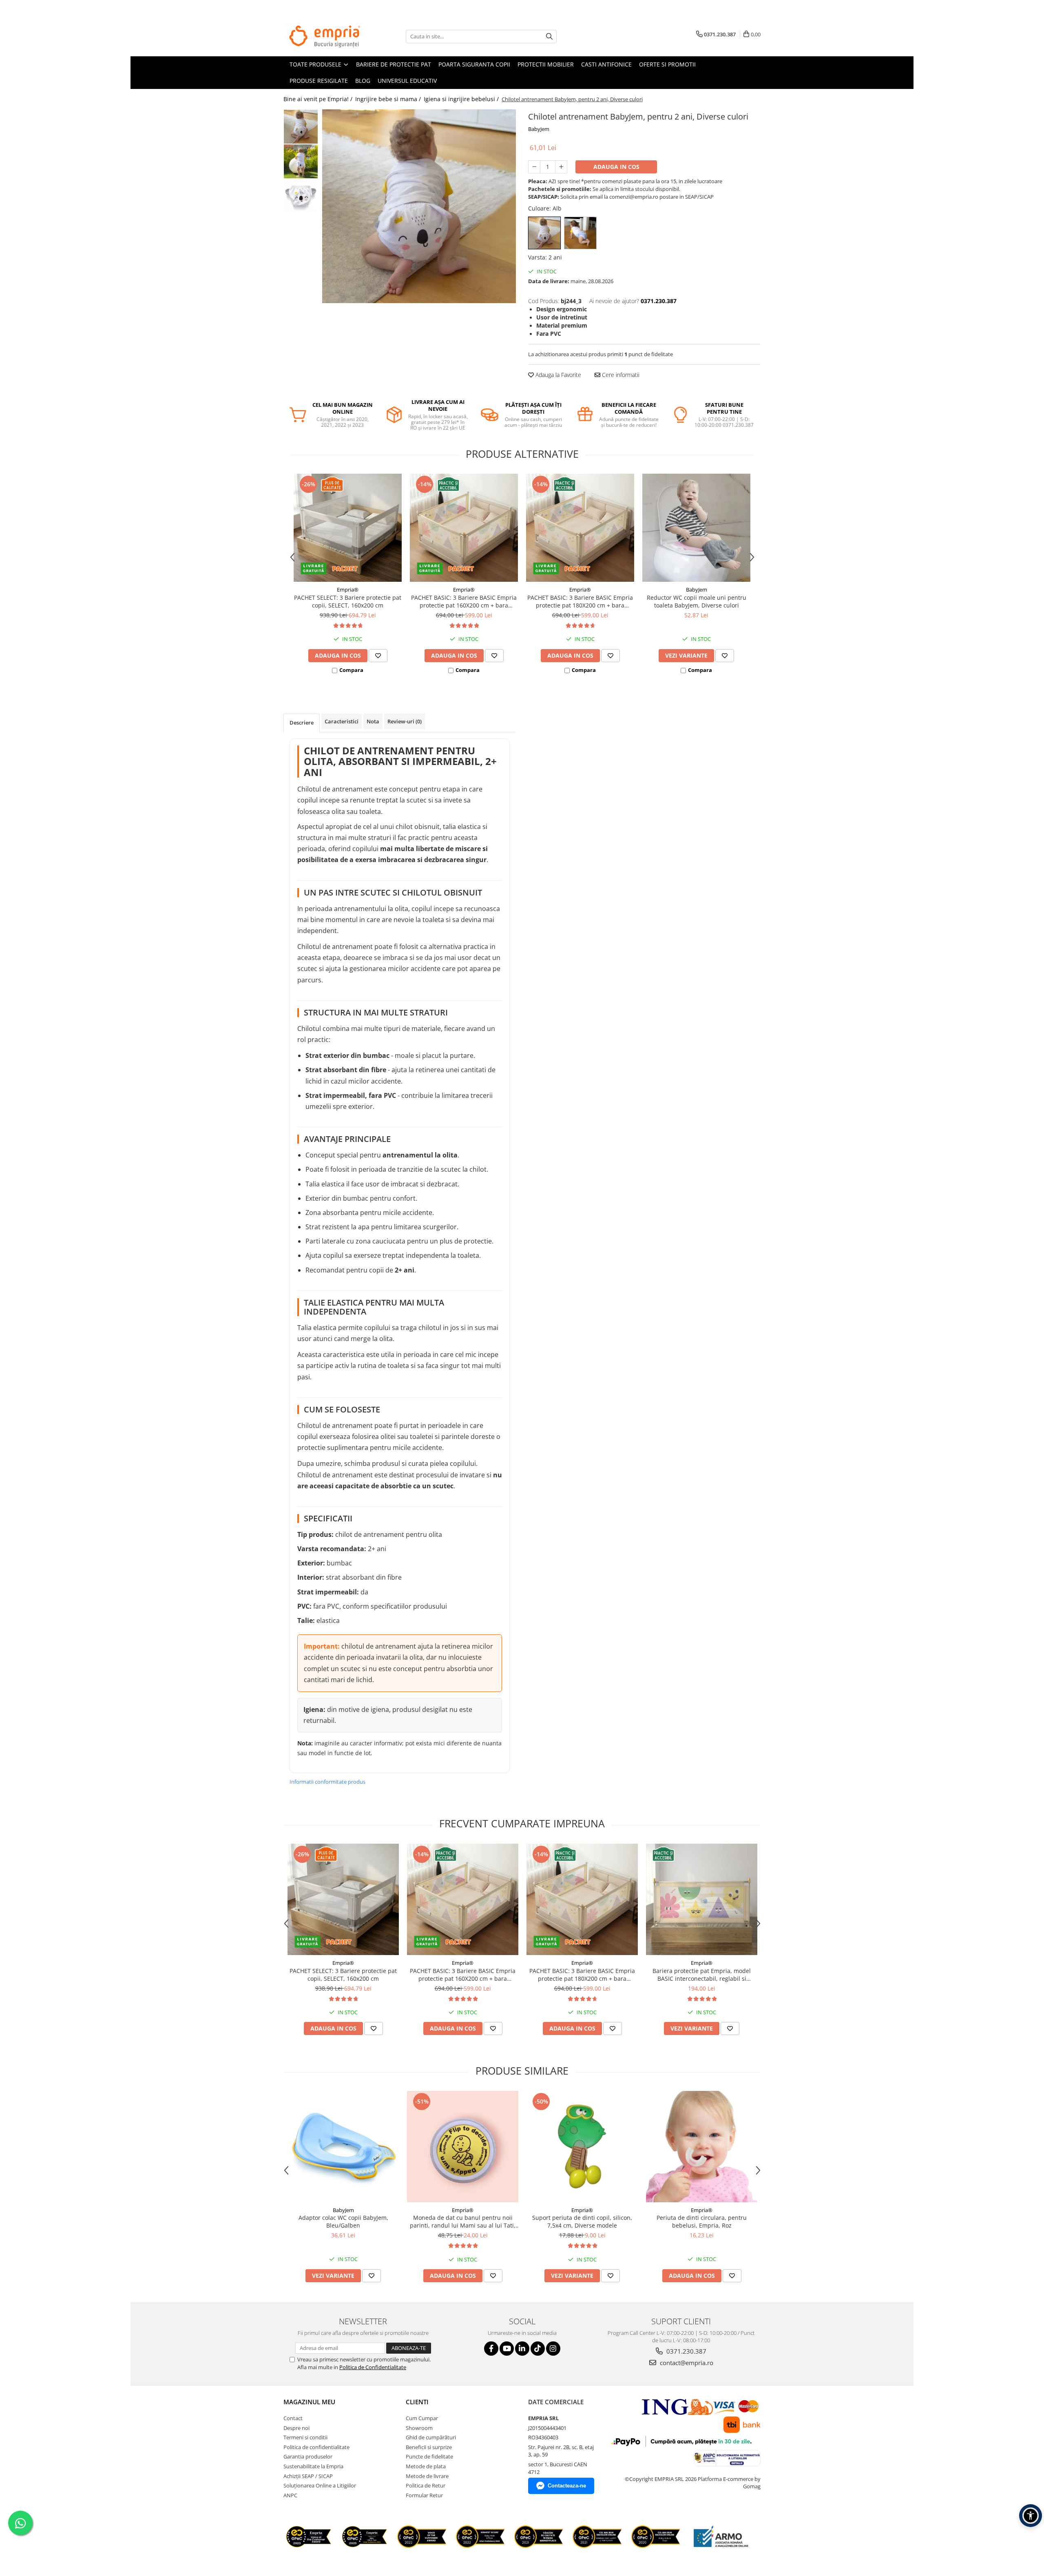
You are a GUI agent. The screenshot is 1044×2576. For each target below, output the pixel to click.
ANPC (290, 2495)
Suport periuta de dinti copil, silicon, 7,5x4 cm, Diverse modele (582, 2221)
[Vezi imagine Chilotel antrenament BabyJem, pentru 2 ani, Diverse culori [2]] (301, 196)
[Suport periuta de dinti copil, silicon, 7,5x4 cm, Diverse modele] (582, 2147)
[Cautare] (549, 37)
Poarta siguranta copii (474, 64)
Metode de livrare (427, 2476)
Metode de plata (426, 2466)
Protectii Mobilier (546, 64)
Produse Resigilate (319, 81)
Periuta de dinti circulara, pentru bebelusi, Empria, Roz (702, 2221)
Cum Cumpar (422, 2418)
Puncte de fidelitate (429, 2456)
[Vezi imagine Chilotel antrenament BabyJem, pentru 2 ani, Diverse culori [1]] (301, 161)
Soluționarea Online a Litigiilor (320, 2485)
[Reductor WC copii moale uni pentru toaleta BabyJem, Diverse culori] (696, 528)
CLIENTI (417, 2402)
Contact (293, 2418)
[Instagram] (553, 2349)
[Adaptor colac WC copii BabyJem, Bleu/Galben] (343, 2147)
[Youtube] (507, 2349)
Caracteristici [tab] (342, 721)
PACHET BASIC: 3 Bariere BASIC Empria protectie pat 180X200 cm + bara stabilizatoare (580, 601)
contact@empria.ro (686, 2363)
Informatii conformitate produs (327, 1782)
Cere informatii (620, 375)
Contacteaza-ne (567, 2486)
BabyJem (539, 129)
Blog (363, 81)
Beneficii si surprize (429, 2447)
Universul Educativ (407, 81)
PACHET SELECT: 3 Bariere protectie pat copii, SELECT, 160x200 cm (348, 601)
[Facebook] (491, 2349)
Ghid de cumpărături (431, 2437)
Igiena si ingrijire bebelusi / (462, 99)
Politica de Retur (426, 2485)
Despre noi (296, 2428)
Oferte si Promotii (667, 64)
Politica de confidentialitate (316, 2447)
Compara (351, 670)
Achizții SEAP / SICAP (308, 2476)
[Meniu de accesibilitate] (1031, 2516)
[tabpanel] (419, 206)
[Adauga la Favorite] (378, 656)
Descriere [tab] (302, 723)
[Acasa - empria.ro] (324, 36)
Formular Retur (424, 2495)
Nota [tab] (373, 721)
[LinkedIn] (522, 2349)
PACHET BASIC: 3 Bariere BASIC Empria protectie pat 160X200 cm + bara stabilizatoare (464, 601)
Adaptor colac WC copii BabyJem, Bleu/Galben (343, 2221)
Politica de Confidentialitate (373, 2367)
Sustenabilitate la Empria (313, 2466)
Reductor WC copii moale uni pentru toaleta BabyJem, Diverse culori (697, 601)
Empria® (348, 590)
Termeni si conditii (305, 2437)
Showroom (419, 2428)
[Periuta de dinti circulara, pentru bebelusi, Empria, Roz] (702, 2147)
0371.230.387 (686, 2351)
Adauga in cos (616, 167)
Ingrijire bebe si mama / (389, 99)
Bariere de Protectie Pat (394, 64)
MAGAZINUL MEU (309, 2402)
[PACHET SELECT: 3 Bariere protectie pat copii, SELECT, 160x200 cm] (348, 528)
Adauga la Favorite (557, 375)
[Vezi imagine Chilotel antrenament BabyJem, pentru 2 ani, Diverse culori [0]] (301, 127)
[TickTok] (538, 2349)
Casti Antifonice (606, 64)
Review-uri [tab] (405, 721)
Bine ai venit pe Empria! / (319, 99)
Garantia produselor (308, 2456)
